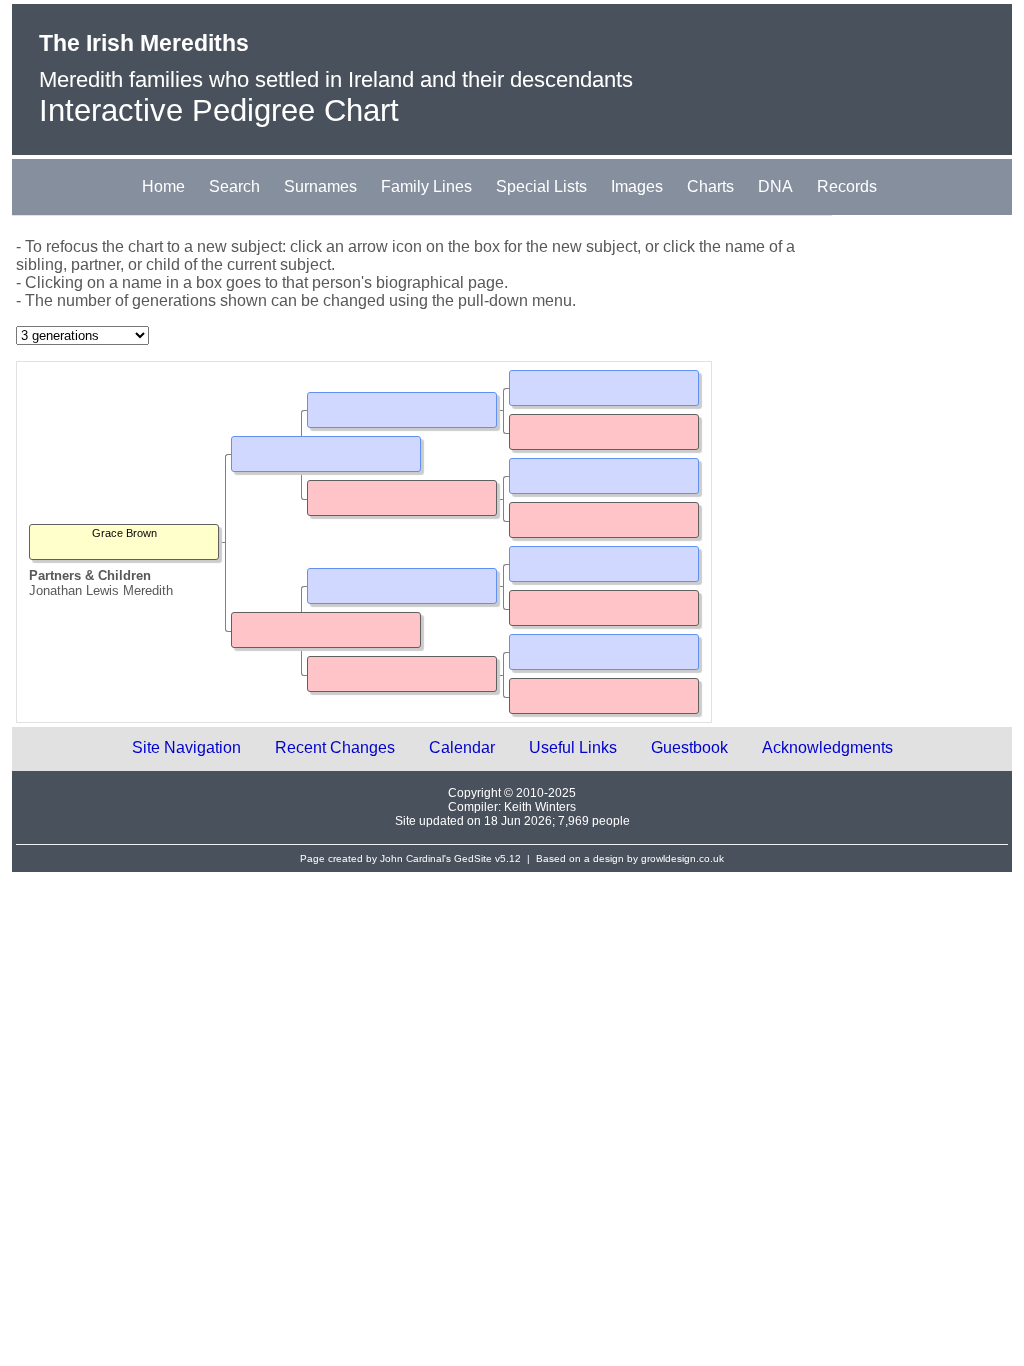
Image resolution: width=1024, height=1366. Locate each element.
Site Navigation (186, 747)
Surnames (320, 186)
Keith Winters (540, 807)
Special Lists (541, 186)
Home (163, 186)
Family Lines (426, 186)
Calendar (462, 747)
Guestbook (689, 747)
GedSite (473, 858)
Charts (710, 186)
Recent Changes (335, 747)
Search (234, 186)
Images (637, 186)
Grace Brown (124, 533)
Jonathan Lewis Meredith (101, 590)
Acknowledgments (827, 747)
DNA (775, 186)
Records (847, 186)
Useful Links (573, 747)
